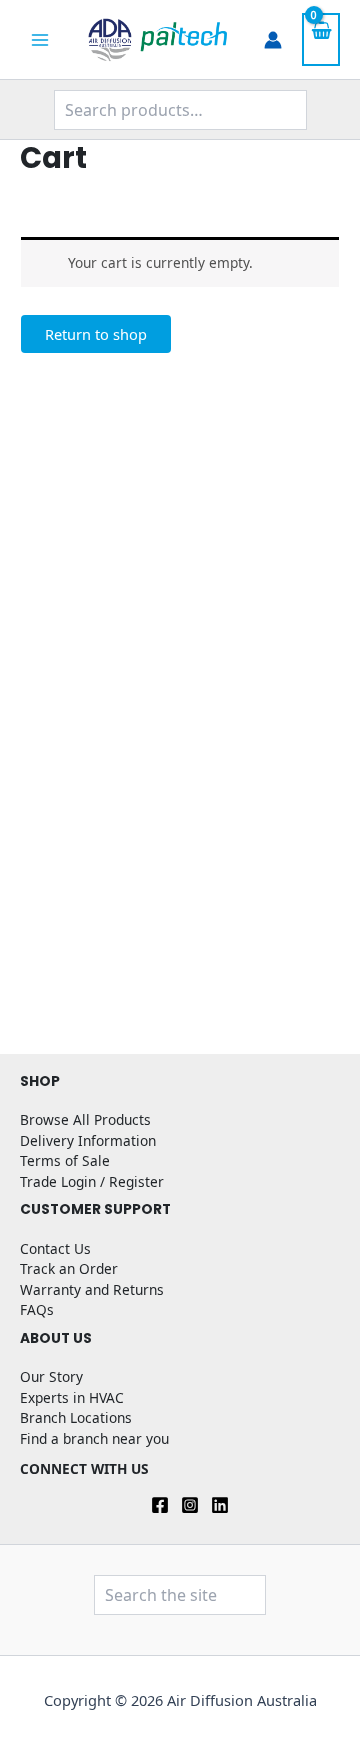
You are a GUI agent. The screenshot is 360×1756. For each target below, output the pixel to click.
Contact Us (55, 1248)
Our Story (51, 1376)
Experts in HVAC (72, 1397)
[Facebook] (160, 1505)
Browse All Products (85, 1119)
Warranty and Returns (92, 1289)
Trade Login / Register (92, 1181)
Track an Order (69, 1268)
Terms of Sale (65, 1160)
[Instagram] (190, 1505)
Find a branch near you (94, 1438)
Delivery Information (88, 1140)
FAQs (37, 1309)
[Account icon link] (273, 40)
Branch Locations (76, 1417)
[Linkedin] (220, 1505)
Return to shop (96, 334)
